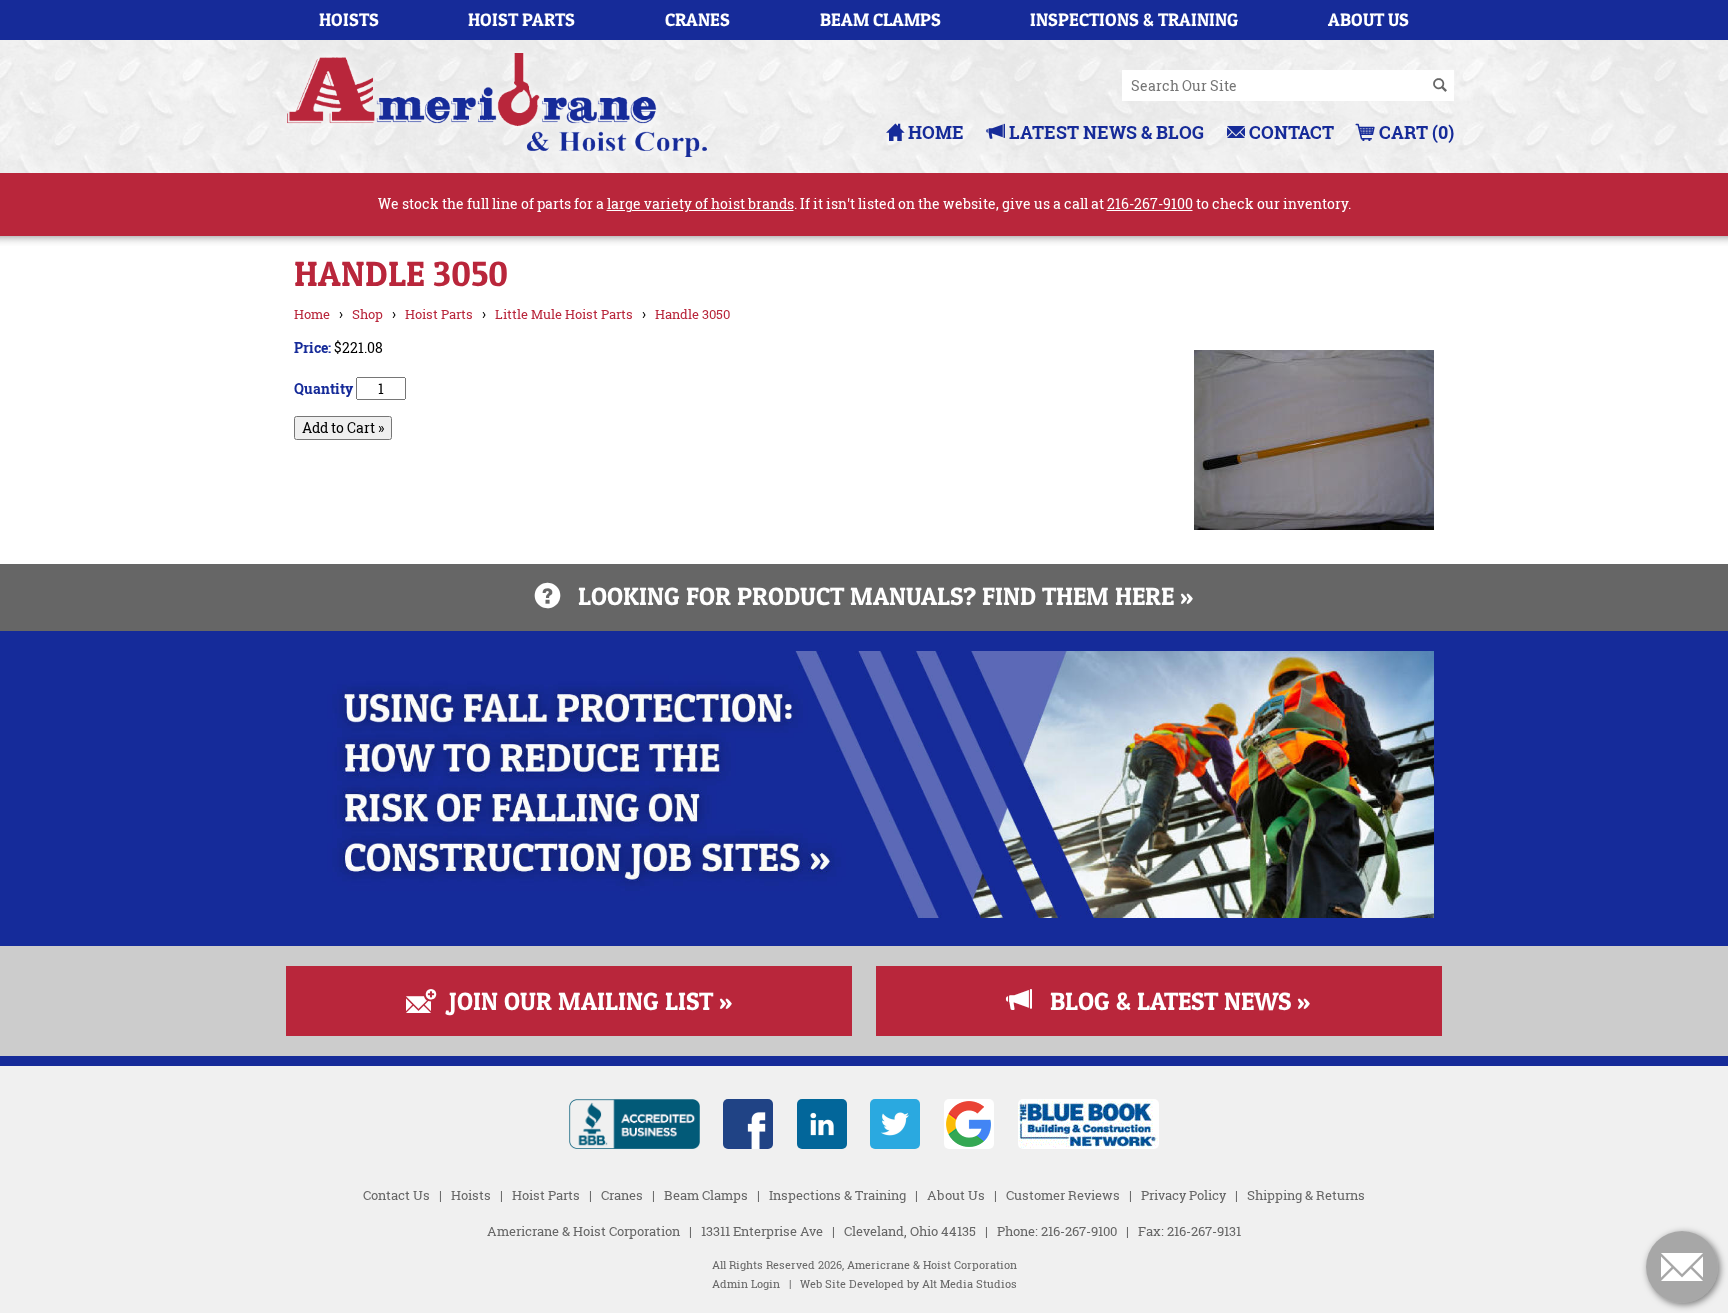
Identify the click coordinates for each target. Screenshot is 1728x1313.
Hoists (349, 19)
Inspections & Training (1134, 19)
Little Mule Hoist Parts (564, 314)
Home (934, 132)
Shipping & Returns (1306, 1195)
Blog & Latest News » (1171, 1001)
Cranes (697, 19)
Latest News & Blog (1104, 132)
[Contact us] (1682, 1267)
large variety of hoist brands (700, 203)
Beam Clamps (880, 19)
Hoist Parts (521, 19)
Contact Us (396, 1195)
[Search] (1440, 86)
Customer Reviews (1063, 1195)
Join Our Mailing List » (581, 1001)
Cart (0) (1414, 132)
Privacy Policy (1183, 1195)
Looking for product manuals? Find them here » (876, 596)
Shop (367, 314)
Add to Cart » (343, 427)
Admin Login (746, 1284)
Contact (1289, 132)
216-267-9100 (1150, 203)
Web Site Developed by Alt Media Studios (908, 1284)
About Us (1368, 19)
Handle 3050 (692, 314)
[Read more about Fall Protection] (864, 912)
